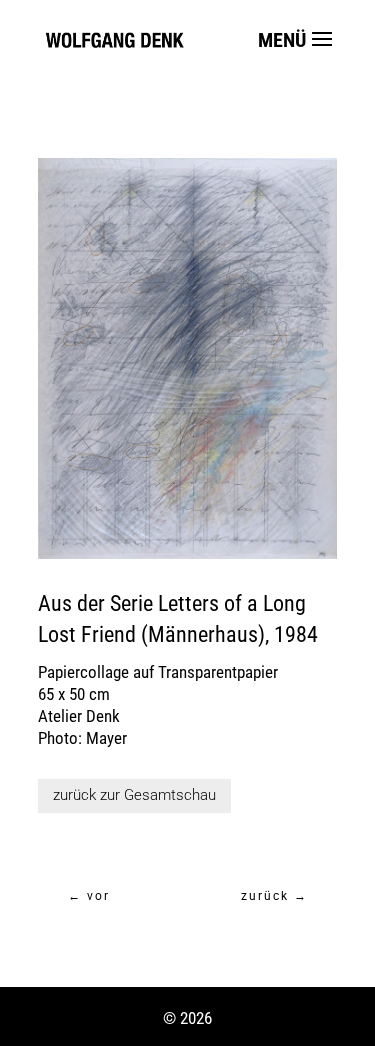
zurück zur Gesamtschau (134, 795)
